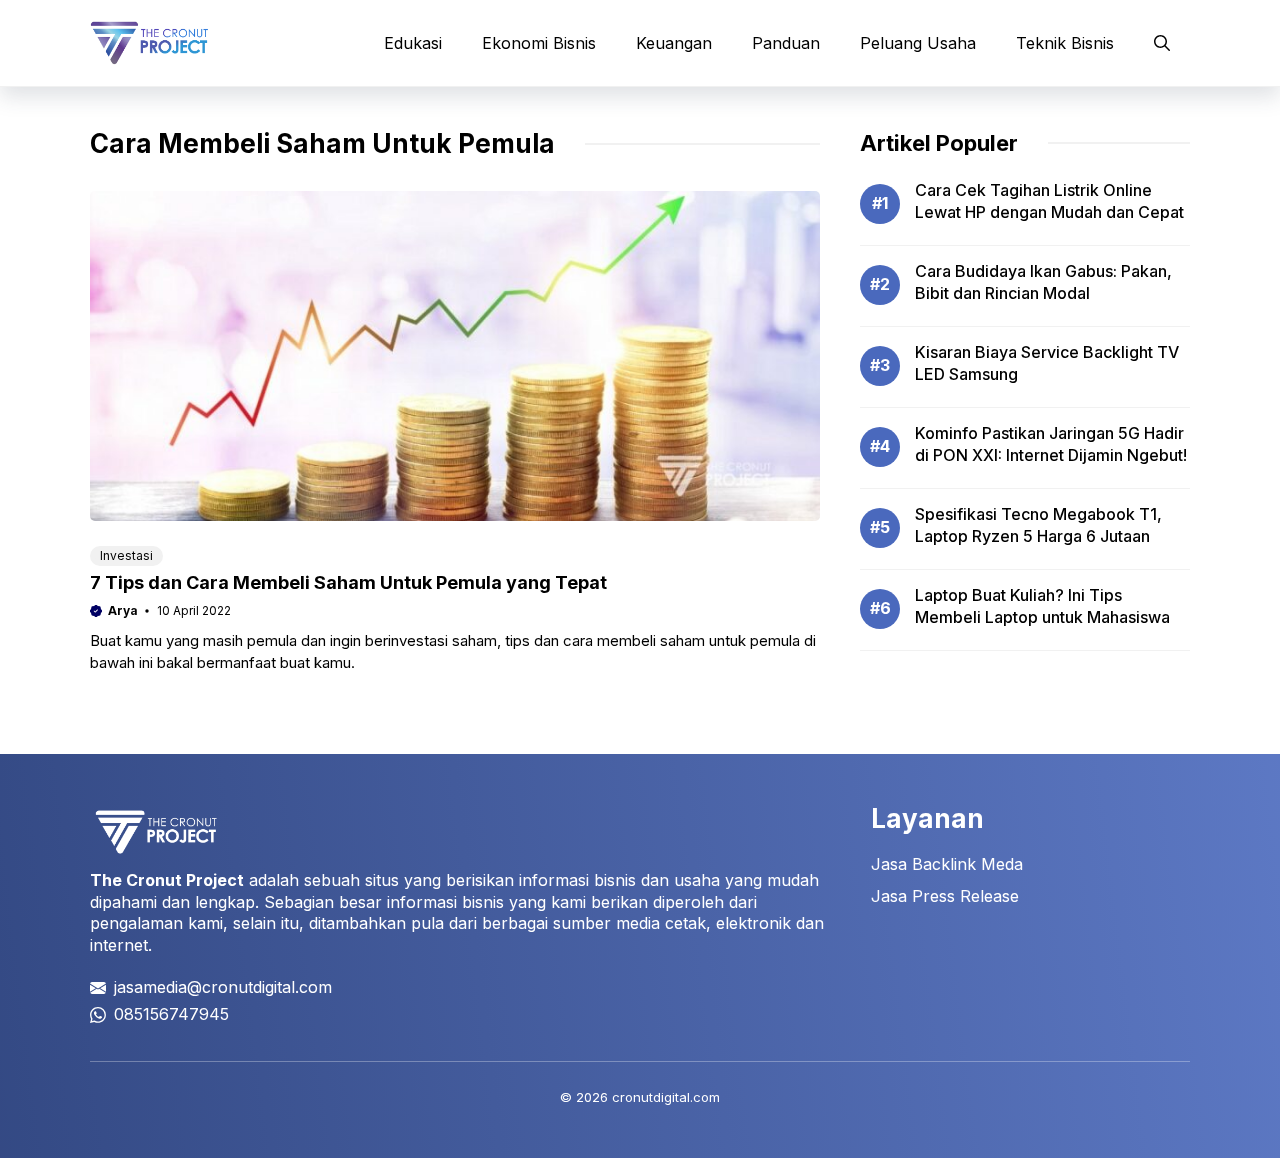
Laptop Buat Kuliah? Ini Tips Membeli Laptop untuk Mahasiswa (1042, 606)
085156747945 (171, 1014)
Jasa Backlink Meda (947, 864)
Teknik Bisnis (1065, 43)
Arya (123, 610)
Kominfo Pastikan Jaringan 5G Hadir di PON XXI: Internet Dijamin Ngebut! (1051, 444)
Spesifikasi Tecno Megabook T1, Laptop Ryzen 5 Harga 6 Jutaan (1038, 525)
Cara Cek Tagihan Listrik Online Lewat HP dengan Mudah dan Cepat (1049, 201)
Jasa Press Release (945, 896)
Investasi (126, 555)
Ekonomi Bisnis (539, 43)
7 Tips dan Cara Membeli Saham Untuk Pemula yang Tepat (348, 582)
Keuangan (674, 43)
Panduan (786, 43)
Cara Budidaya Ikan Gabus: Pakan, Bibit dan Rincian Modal (1043, 282)
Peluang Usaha (918, 43)
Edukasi (413, 43)
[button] (1162, 43)
